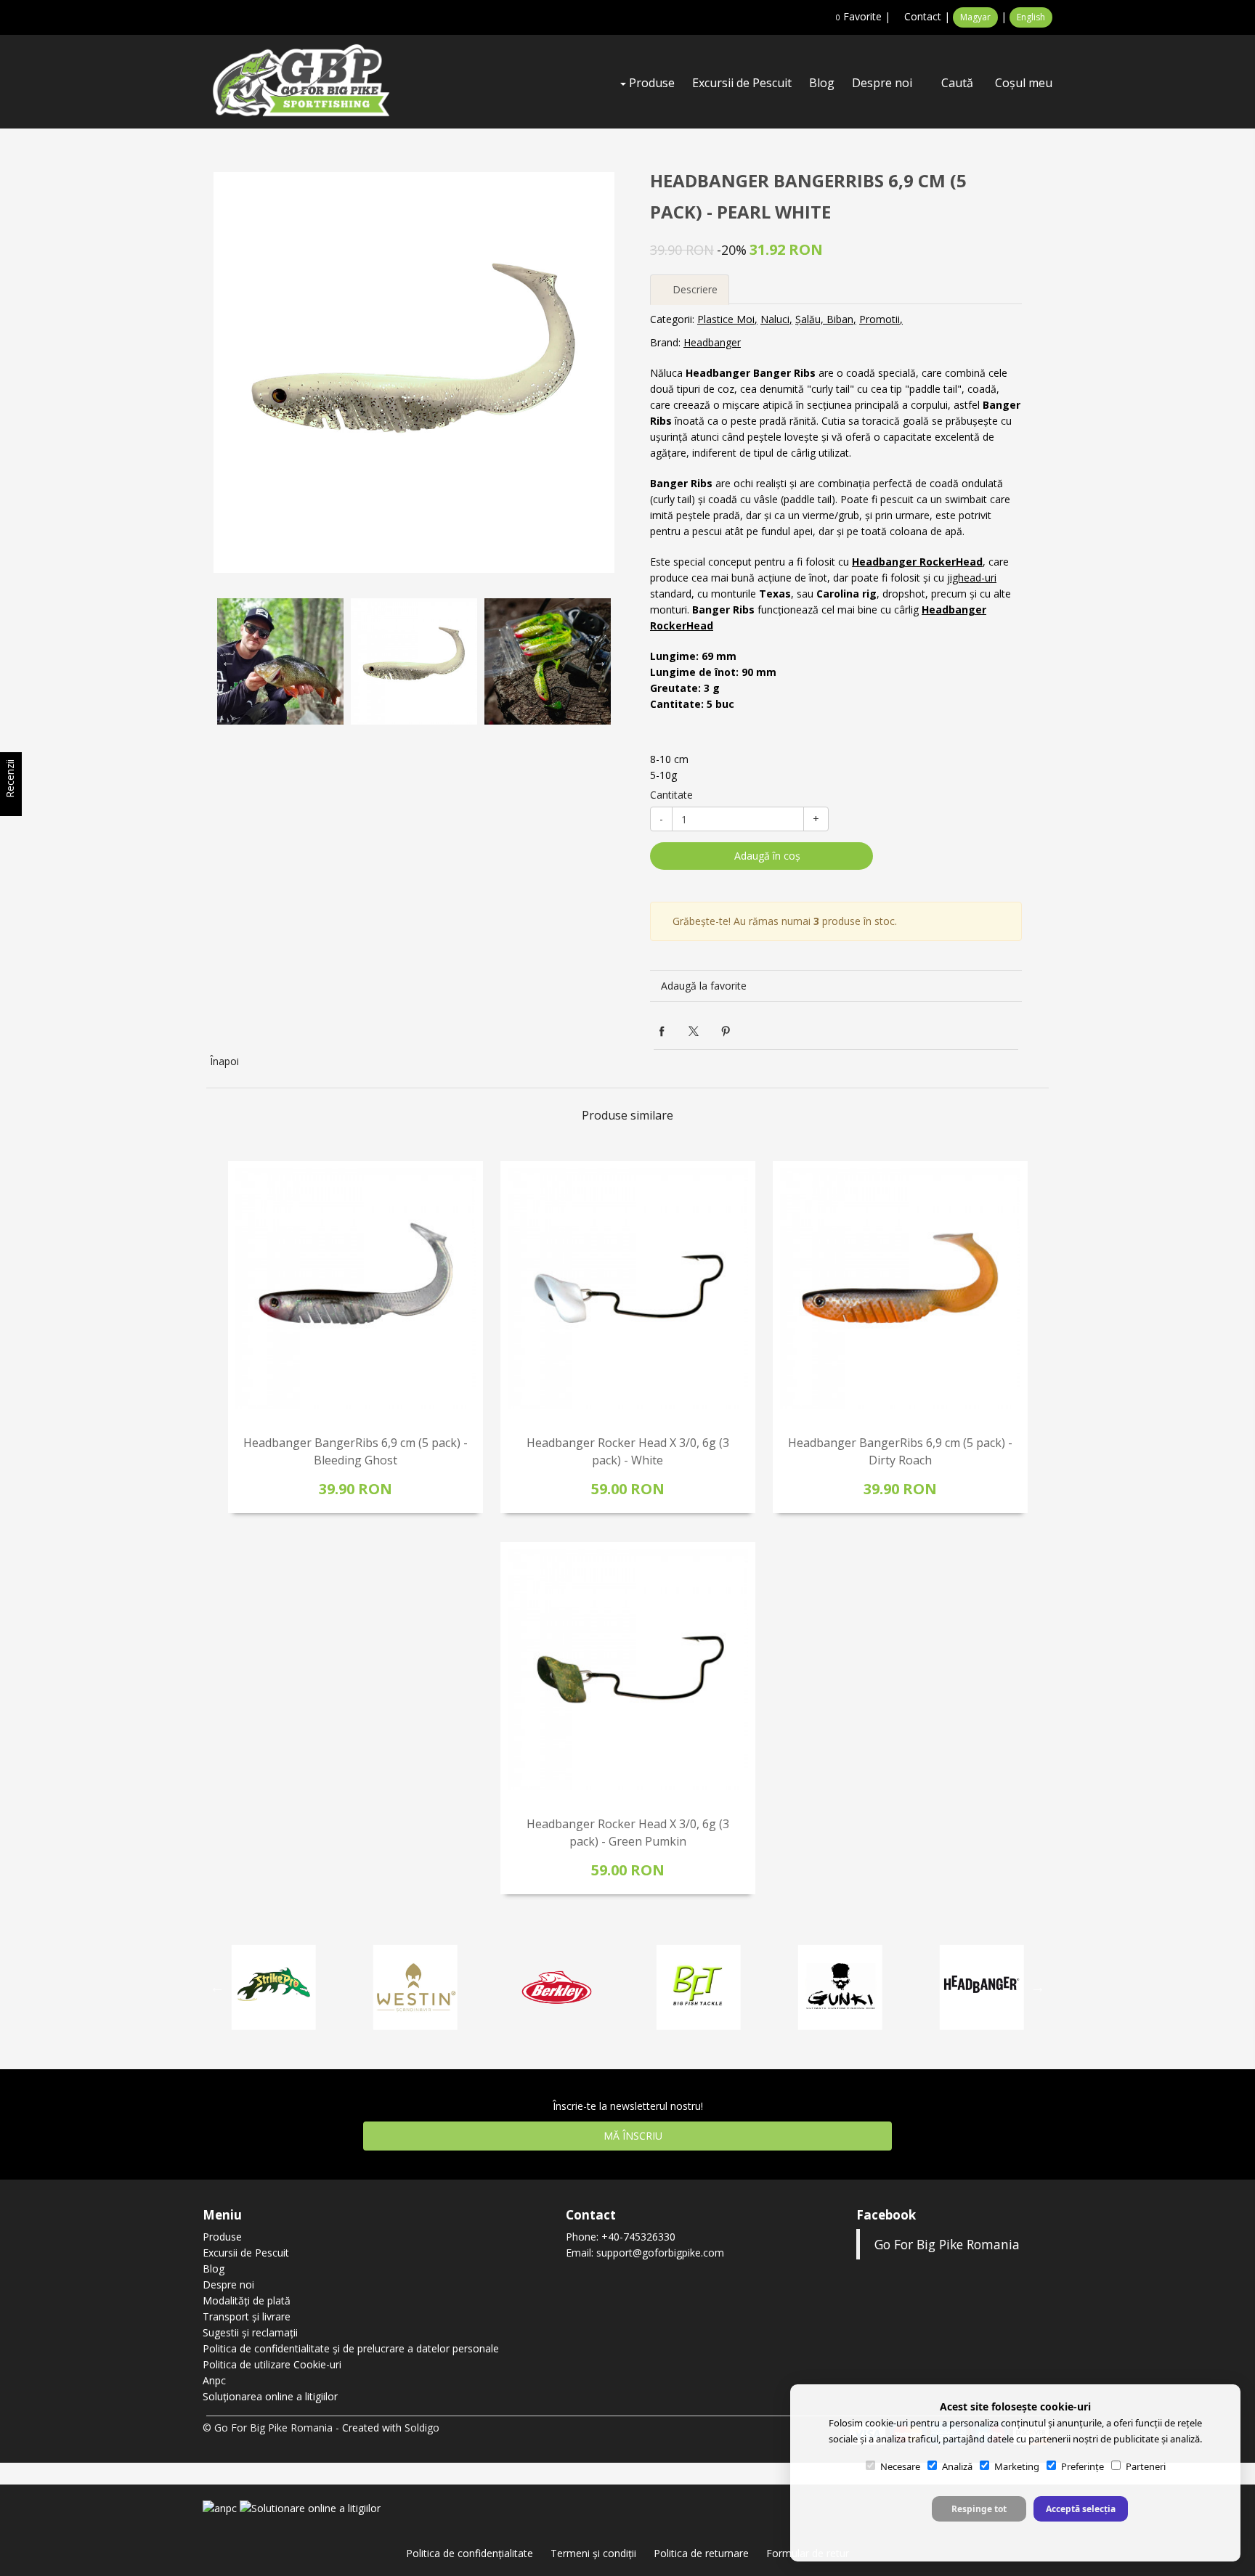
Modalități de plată (247, 2300)
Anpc (214, 2380)
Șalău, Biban (824, 319)
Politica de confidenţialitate (470, 2553)
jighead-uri (972, 578)
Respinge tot (979, 2509)
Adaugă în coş (766, 856)
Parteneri (1146, 2466)
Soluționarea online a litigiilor (270, 2396)
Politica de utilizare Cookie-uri (272, 2364)
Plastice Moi (726, 319)
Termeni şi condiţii (593, 2553)
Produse (650, 83)
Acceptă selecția (1081, 2509)
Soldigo (422, 2428)
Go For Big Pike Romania (947, 2244)
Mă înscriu (631, 2136)
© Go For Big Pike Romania (268, 2428)
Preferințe (1083, 2466)
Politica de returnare (701, 2553)
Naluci (775, 319)
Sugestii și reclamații (250, 2332)
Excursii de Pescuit (742, 83)
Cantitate (671, 795)
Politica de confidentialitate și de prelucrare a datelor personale (351, 2348)
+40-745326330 (638, 2237)
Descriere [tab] (694, 289)
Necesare (900, 2466)
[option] (414, 372)
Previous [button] (228, 661)
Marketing (1017, 2466)
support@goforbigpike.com (660, 2253)
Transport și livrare (247, 2316)
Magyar (975, 17)
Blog (822, 83)
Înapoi (224, 1061)
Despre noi (882, 83)
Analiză (957, 2466)
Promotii (880, 319)
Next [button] (600, 661)
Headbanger (712, 342)
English (1031, 17)
